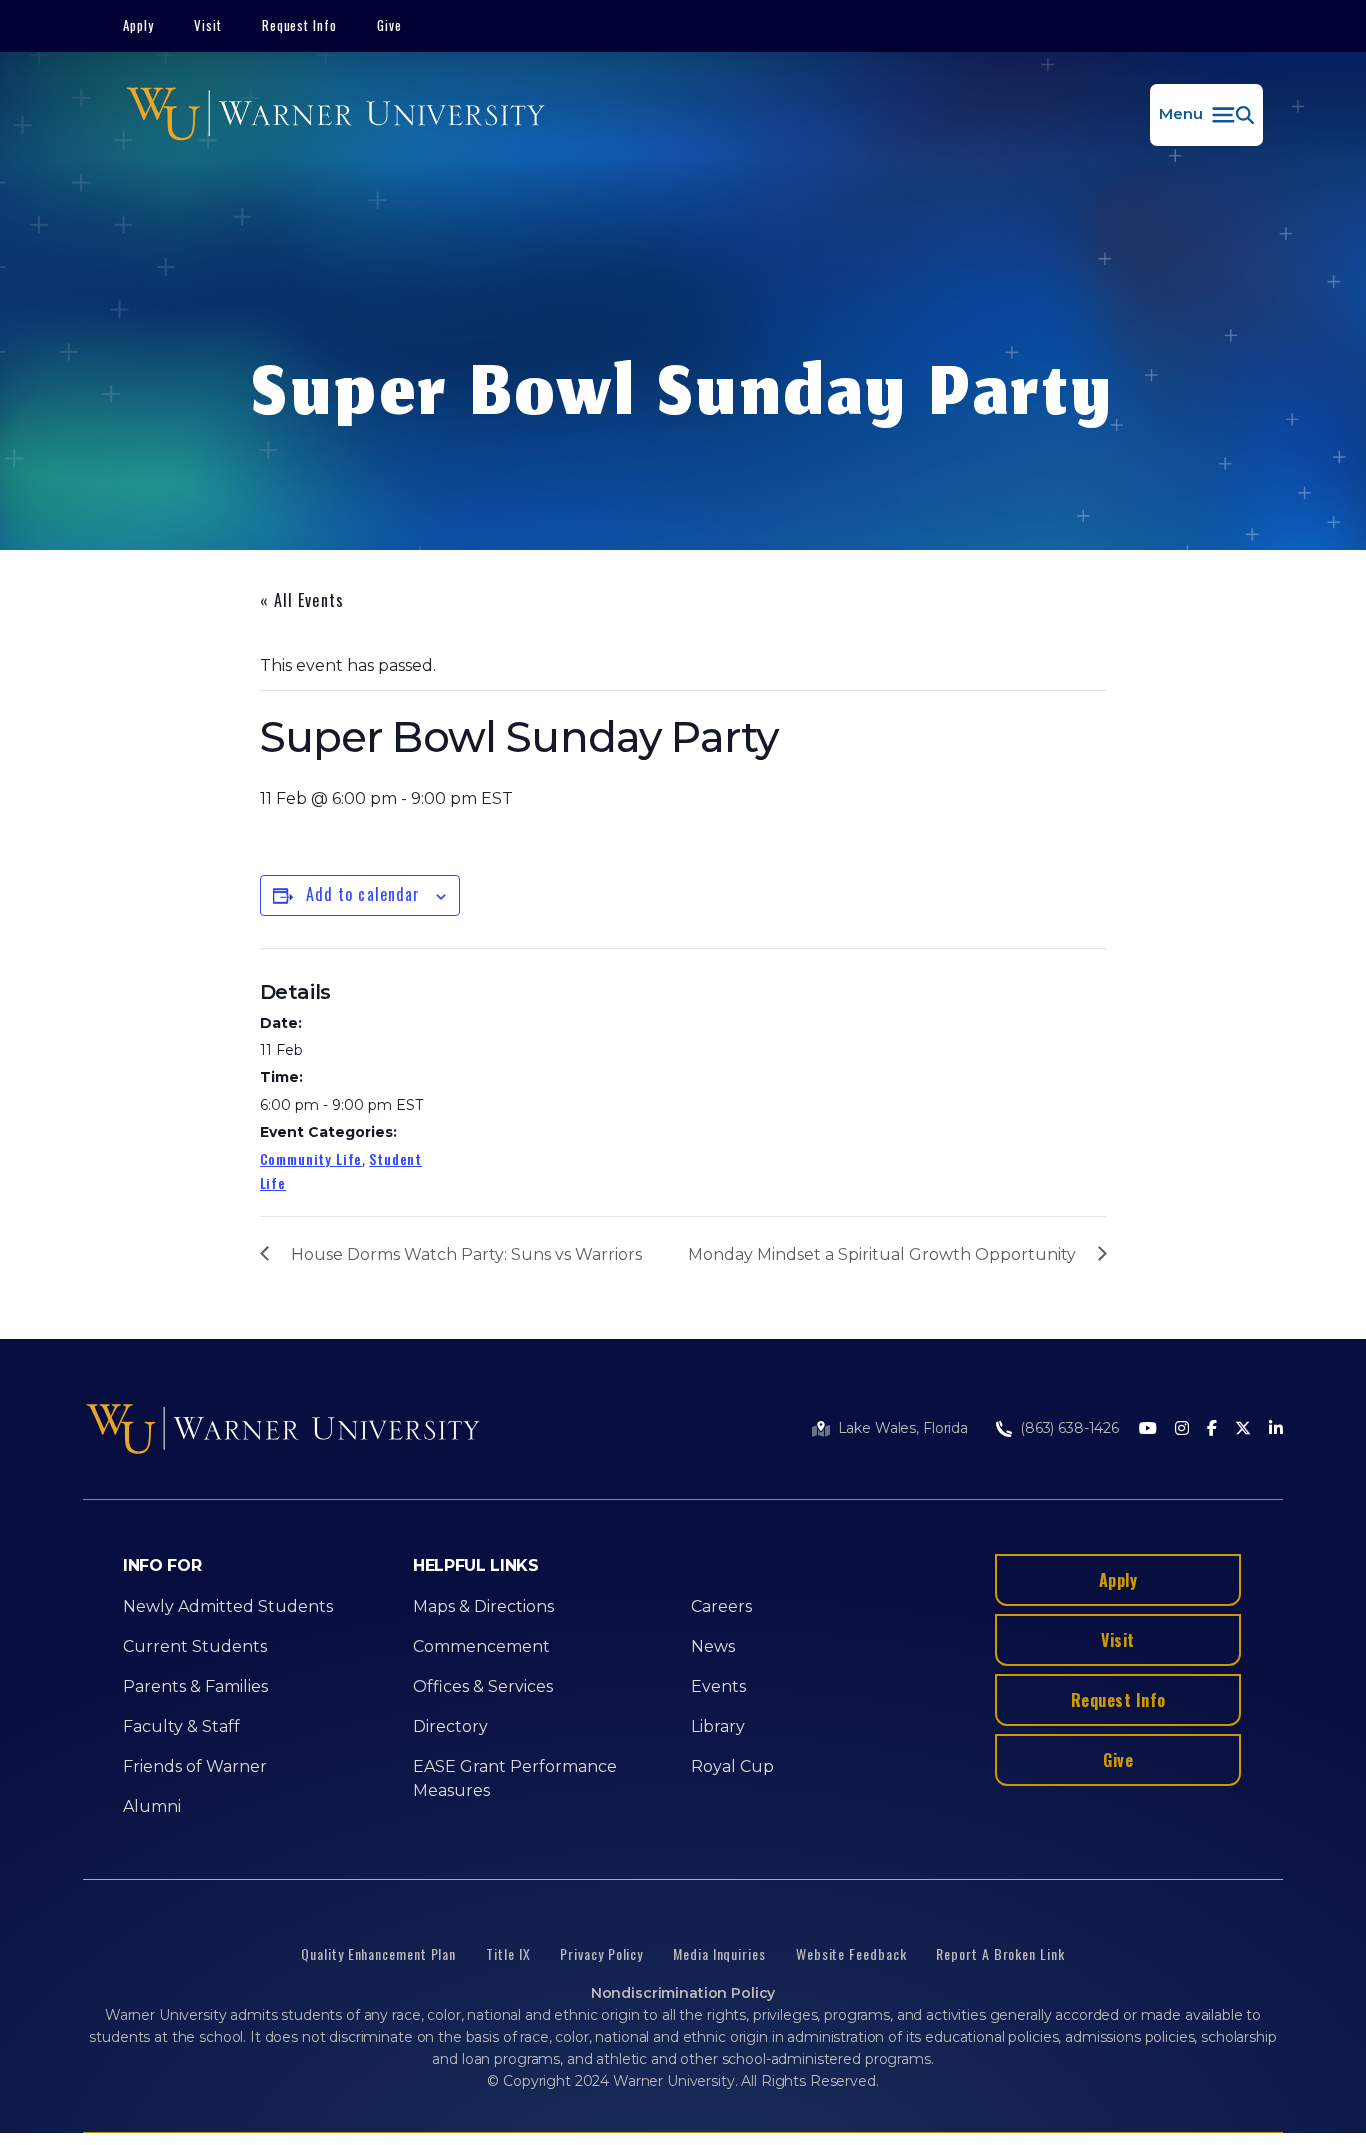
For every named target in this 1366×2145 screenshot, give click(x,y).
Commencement (481, 1646)
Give (389, 25)
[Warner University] (335, 115)
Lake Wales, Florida (903, 1428)
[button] (1206, 115)
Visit (208, 25)
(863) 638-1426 (1069, 1428)
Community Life (311, 1158)
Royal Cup (732, 1766)
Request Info (300, 25)
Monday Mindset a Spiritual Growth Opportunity (882, 1254)
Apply (138, 25)
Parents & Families (195, 1686)
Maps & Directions (483, 1606)
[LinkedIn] (1276, 1429)
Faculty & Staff (181, 1726)
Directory (450, 1726)
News (713, 1646)
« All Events (302, 600)
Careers (721, 1606)
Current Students (195, 1646)
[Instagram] (1182, 1429)
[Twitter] (1243, 1429)
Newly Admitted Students (228, 1606)
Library (718, 1726)
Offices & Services (483, 1686)
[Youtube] (1148, 1429)
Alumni (152, 1806)
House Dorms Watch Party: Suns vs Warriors (466, 1254)
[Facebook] (1212, 1429)
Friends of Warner (195, 1766)
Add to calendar (363, 894)
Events (718, 1686)
